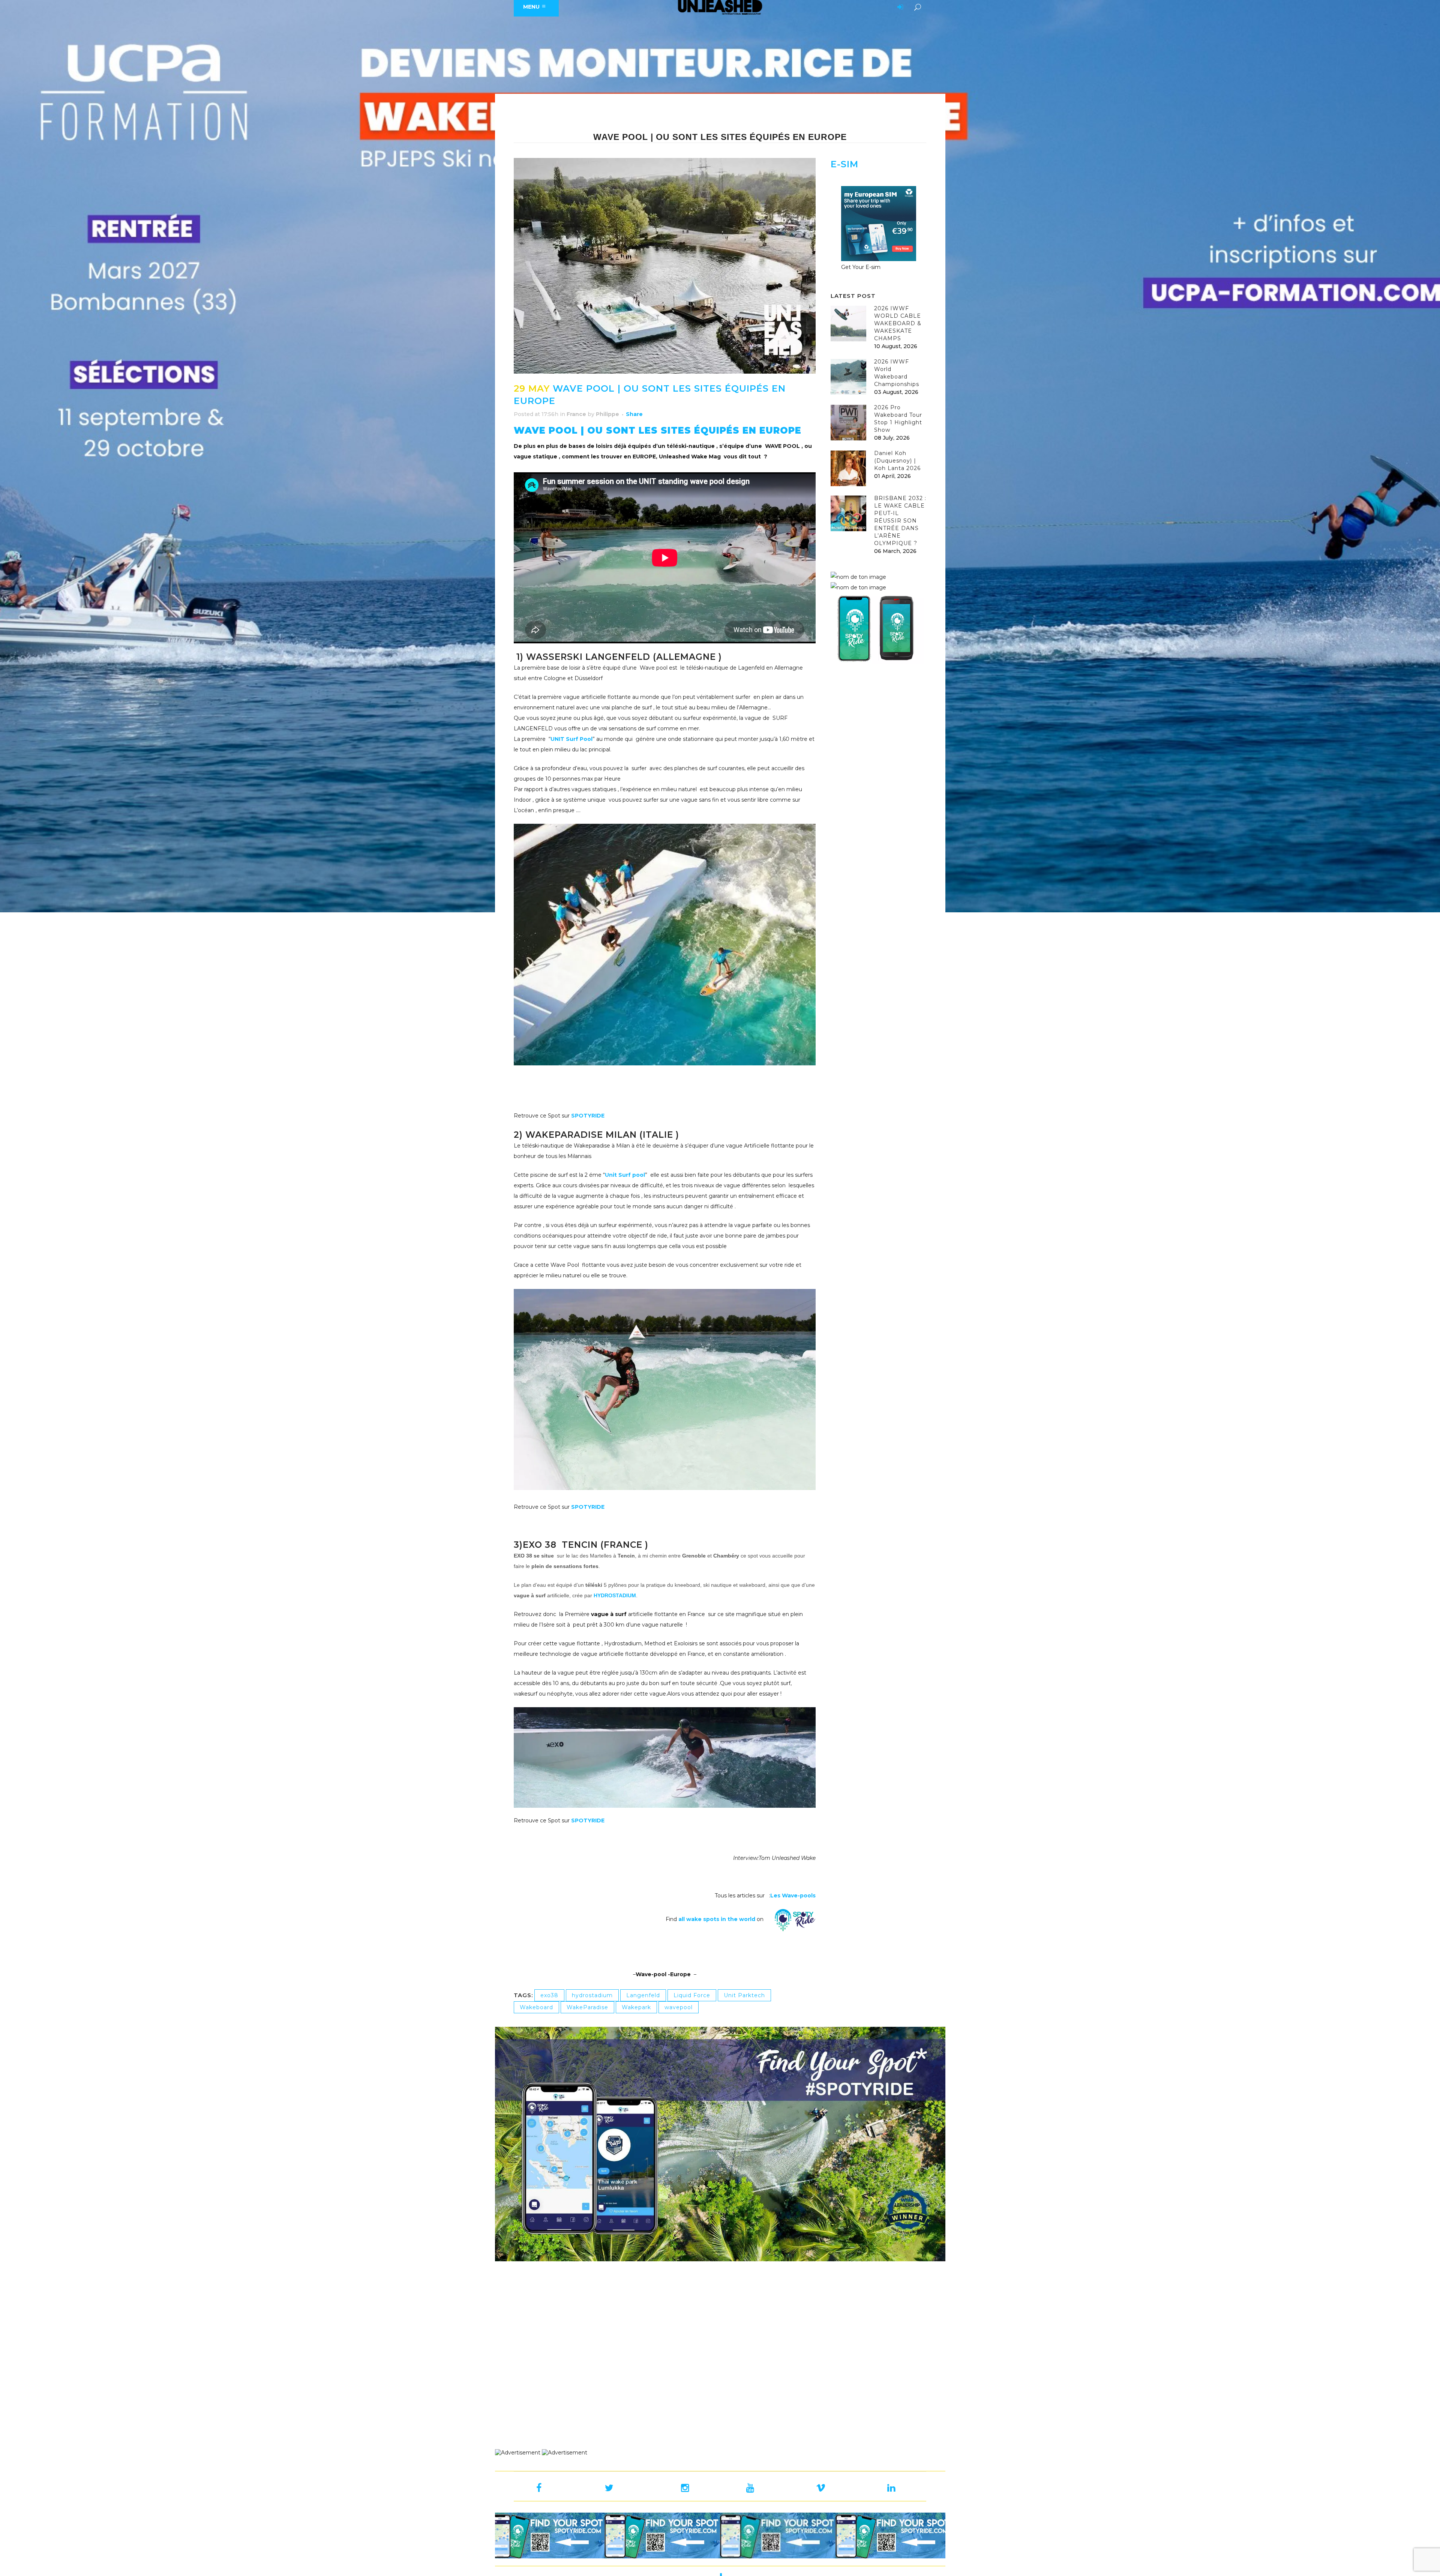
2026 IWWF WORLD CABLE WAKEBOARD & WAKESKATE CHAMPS (898, 323)
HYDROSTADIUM (615, 1595)
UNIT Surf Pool (571, 739)
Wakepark (636, 2007)
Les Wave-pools (793, 1896)
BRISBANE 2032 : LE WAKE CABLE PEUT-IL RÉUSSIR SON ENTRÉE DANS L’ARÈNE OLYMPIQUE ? (900, 521)
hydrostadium (592, 1995)
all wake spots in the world (717, 1919)
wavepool (679, 2007)
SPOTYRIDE (588, 1116)
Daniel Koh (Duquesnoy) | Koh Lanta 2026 (897, 461)
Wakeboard (536, 2007)
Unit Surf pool (625, 1175)
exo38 (549, 1995)
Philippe (607, 414)
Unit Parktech (744, 1995)
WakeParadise (587, 2007)
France (576, 414)
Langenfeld (643, 1995)
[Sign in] (899, 8)
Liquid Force (692, 1995)
